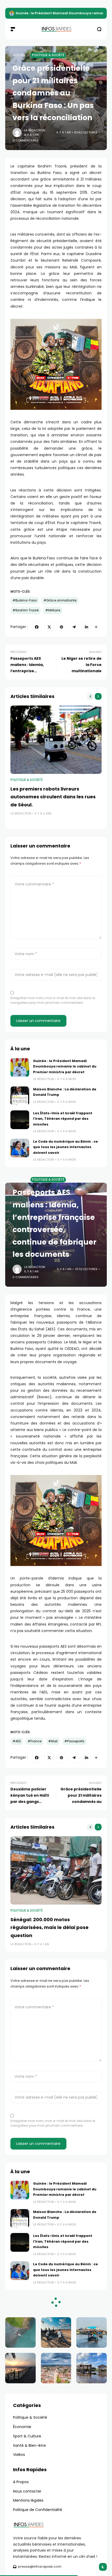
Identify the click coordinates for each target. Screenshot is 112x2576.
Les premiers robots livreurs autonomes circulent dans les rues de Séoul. (53, 797)
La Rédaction (35, 130)
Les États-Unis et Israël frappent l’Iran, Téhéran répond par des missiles (63, 1119)
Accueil (19, 55)
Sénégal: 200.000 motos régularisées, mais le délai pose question (49, 1927)
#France (35, 1741)
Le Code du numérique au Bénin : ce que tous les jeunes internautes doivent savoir (66, 1147)
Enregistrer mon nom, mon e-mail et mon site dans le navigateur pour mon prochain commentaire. (53, 1000)
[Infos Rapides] (56, 29)
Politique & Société (48, 55)
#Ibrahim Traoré (26, 610)
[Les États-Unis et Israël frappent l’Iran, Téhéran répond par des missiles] (20, 1120)
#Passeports (74, 1741)
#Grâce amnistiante (60, 600)
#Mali (53, 1741)
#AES (17, 1741)
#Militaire (53, 610)
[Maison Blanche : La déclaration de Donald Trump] (20, 1096)
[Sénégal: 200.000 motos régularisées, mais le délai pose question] (56, 1870)
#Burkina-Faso (25, 600)
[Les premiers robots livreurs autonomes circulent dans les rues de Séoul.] (56, 740)
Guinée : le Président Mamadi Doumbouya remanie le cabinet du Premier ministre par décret (65, 1066)
